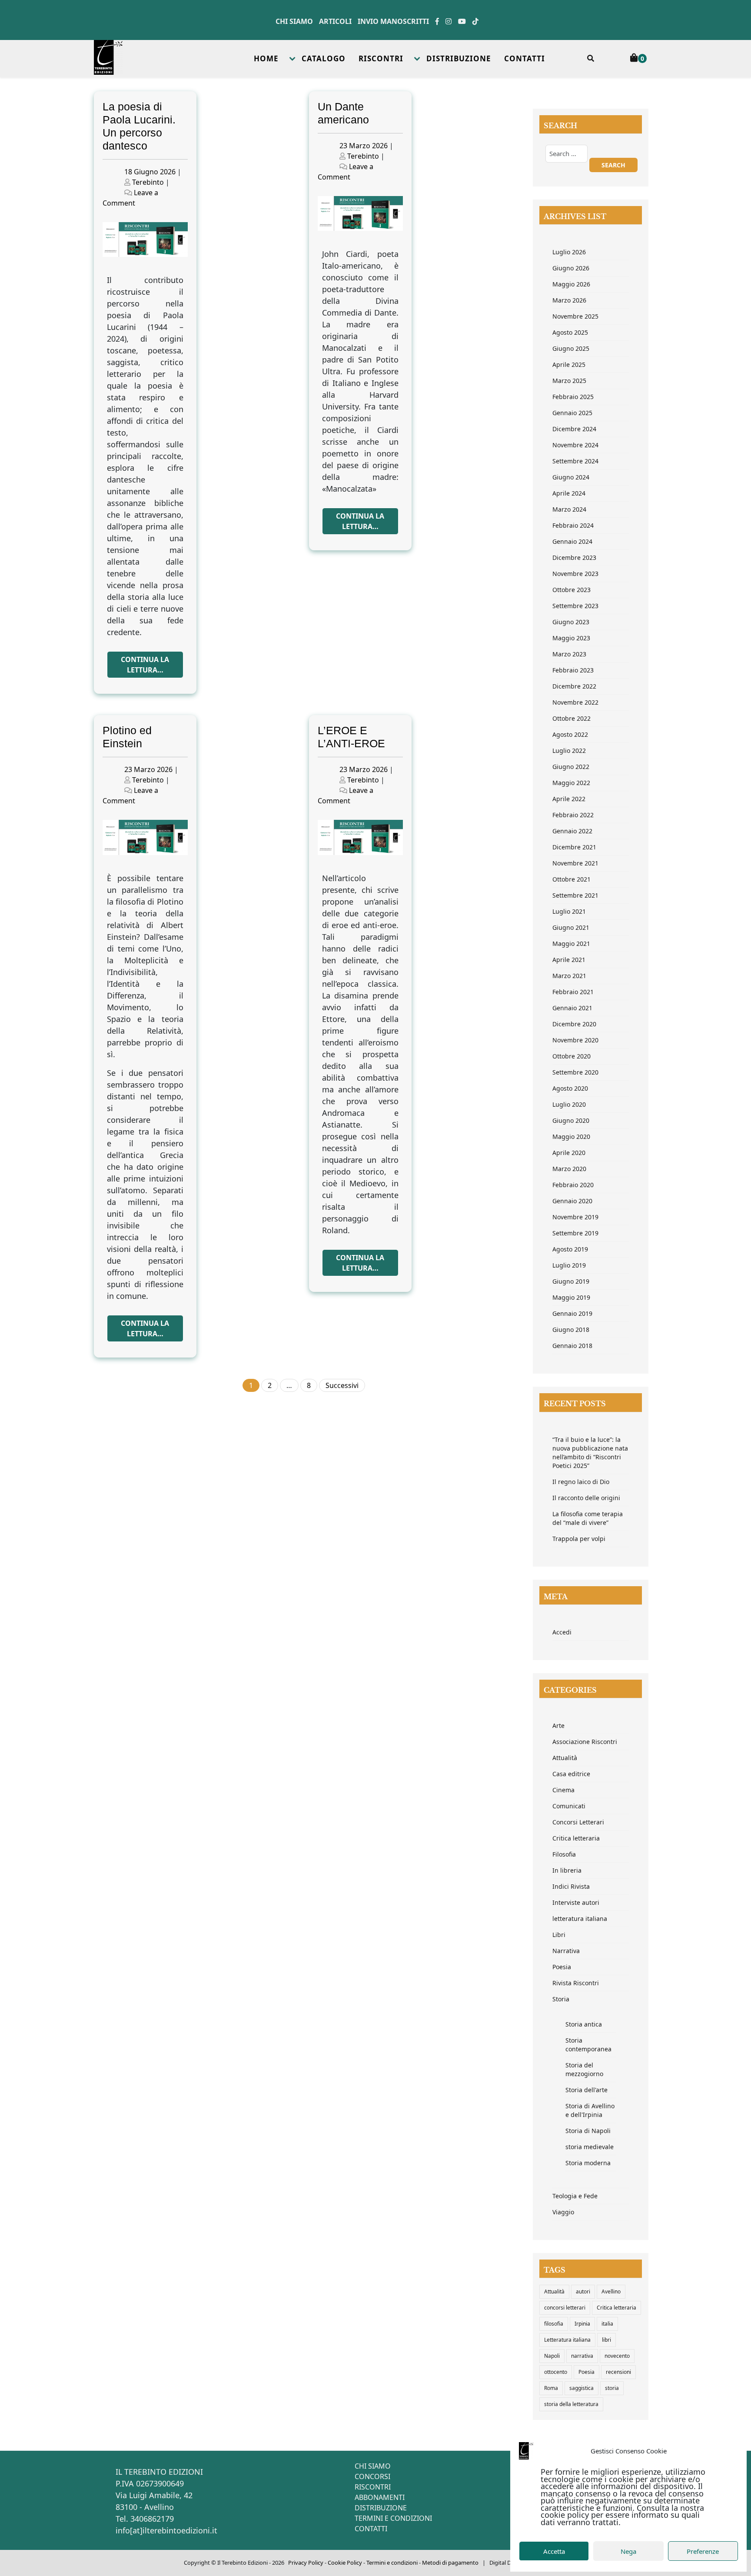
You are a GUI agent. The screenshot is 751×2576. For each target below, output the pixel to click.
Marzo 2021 (569, 976)
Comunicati (569, 1806)
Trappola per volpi (579, 1539)
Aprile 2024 (569, 493)
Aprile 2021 (569, 960)
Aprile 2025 (569, 364)
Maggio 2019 (571, 1297)
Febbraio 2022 (573, 815)
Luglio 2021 (569, 911)
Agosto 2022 (570, 734)
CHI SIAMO (373, 2466)
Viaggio (563, 2212)
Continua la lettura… (145, 665)
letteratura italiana (580, 1919)
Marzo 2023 (569, 654)
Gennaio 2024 (572, 541)
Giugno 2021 (571, 927)
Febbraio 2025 (573, 397)
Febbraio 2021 (573, 992)
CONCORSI (372, 2476)
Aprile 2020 (569, 1153)
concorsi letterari (565, 2308)
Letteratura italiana (567, 2340)
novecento (617, 2356)
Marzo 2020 (569, 1169)
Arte (558, 1726)
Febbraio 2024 (573, 525)
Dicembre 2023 (574, 557)
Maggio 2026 (571, 284)
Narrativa (566, 1951)
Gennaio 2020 (572, 1201)
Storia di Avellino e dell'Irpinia (590, 2110)
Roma (551, 2388)
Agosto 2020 (570, 1088)
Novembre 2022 (575, 702)
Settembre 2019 (575, 1233)
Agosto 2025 (570, 332)
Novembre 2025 (575, 316)
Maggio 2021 (571, 944)
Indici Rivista (571, 1886)
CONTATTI (525, 58)
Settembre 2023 (575, 606)
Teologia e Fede (575, 2196)
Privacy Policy (306, 2563)
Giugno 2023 (571, 622)
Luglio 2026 (569, 252)
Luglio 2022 (569, 751)
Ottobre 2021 (572, 879)
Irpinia (582, 2324)
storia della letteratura (571, 2404)
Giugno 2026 (571, 268)
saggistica (582, 2388)
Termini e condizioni (392, 2563)
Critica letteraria (576, 1838)
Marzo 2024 (569, 509)
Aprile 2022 (569, 799)
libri (606, 2340)
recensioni (618, 2372)
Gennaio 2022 (572, 831)
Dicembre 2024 (574, 429)
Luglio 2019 (569, 1265)
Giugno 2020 (571, 1120)
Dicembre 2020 (574, 1024)
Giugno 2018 (571, 1330)
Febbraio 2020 (573, 1185)
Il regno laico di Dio (581, 1482)
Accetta (554, 2551)
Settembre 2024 (575, 461)
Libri (559, 1935)
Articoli (335, 21)
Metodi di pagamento (450, 2563)
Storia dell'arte (587, 2090)
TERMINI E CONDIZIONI (393, 2518)
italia (607, 2324)
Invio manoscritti (393, 21)
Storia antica (584, 2024)
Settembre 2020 (575, 1072)
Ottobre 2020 (572, 1056)
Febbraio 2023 (573, 670)
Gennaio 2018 (572, 1346)
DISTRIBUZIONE (459, 58)
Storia (561, 1999)
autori (583, 2291)
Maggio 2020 (571, 1137)
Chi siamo (294, 21)
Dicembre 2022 (574, 686)
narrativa (582, 2356)
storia (612, 2388)
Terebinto (148, 182)
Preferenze (703, 2551)
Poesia (562, 1967)
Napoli (552, 2356)
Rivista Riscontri (576, 1983)
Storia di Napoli (588, 2131)
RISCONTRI (381, 58)
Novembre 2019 (575, 1217)
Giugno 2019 (571, 1281)
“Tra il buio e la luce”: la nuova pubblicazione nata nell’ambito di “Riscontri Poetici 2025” (590, 1453)
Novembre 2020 (575, 1040)
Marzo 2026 (569, 300)
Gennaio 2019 (572, 1313)
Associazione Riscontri (585, 1742)
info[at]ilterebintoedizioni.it (166, 2530)
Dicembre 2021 (574, 847)
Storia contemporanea (588, 2045)
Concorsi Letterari (578, 1822)
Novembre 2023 (575, 574)
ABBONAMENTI (380, 2497)
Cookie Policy (345, 2563)
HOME (266, 58)
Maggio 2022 (571, 783)
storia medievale (590, 2147)
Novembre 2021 (575, 863)
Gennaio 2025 (572, 413)
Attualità (565, 1758)
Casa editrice (571, 1774)
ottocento (556, 2372)
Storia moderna (588, 2163)
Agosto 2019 (570, 1249)
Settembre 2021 (575, 895)
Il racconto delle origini (586, 1498)
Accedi (562, 1632)
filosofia (554, 2324)
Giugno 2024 (571, 477)
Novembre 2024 (575, 445)
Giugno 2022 (571, 767)
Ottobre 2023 (572, 590)
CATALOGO (324, 58)
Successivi (342, 1385)
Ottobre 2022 (572, 718)
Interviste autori (576, 1902)
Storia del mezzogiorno (584, 2069)
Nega (628, 2551)
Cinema (563, 1790)
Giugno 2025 (571, 348)
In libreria (567, 1870)
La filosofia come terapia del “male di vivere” (588, 1518)
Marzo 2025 (569, 381)
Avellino (611, 2291)
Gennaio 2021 (572, 1008)
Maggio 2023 (571, 638)
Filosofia (564, 1854)
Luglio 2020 (569, 1104)
